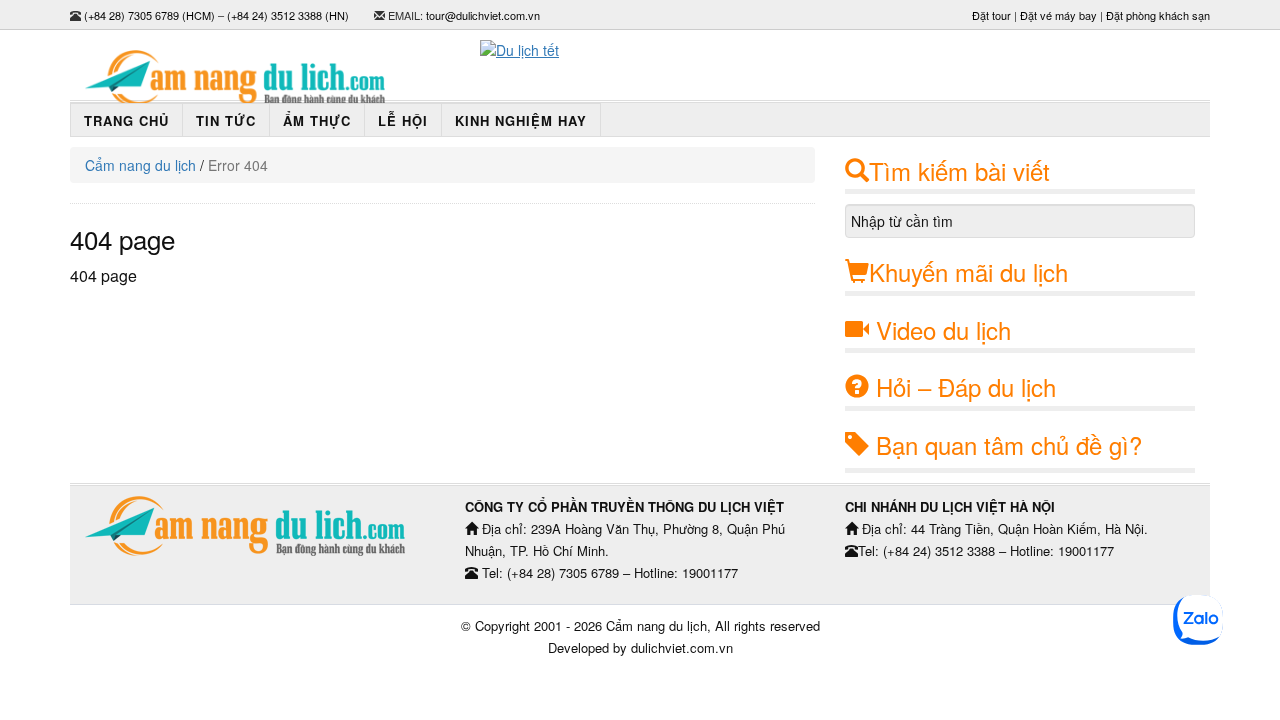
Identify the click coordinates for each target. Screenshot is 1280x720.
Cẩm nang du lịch (140, 165)
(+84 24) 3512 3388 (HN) (288, 15)
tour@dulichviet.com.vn (483, 15)
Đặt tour (991, 15)
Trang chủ (126, 120)
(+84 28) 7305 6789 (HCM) (149, 15)
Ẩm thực (317, 120)
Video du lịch (943, 329)
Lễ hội (403, 120)
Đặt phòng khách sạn (1158, 15)
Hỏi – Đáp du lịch (966, 386)
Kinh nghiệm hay (521, 120)
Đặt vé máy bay (1058, 15)
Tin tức (226, 120)
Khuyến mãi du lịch (968, 271)
